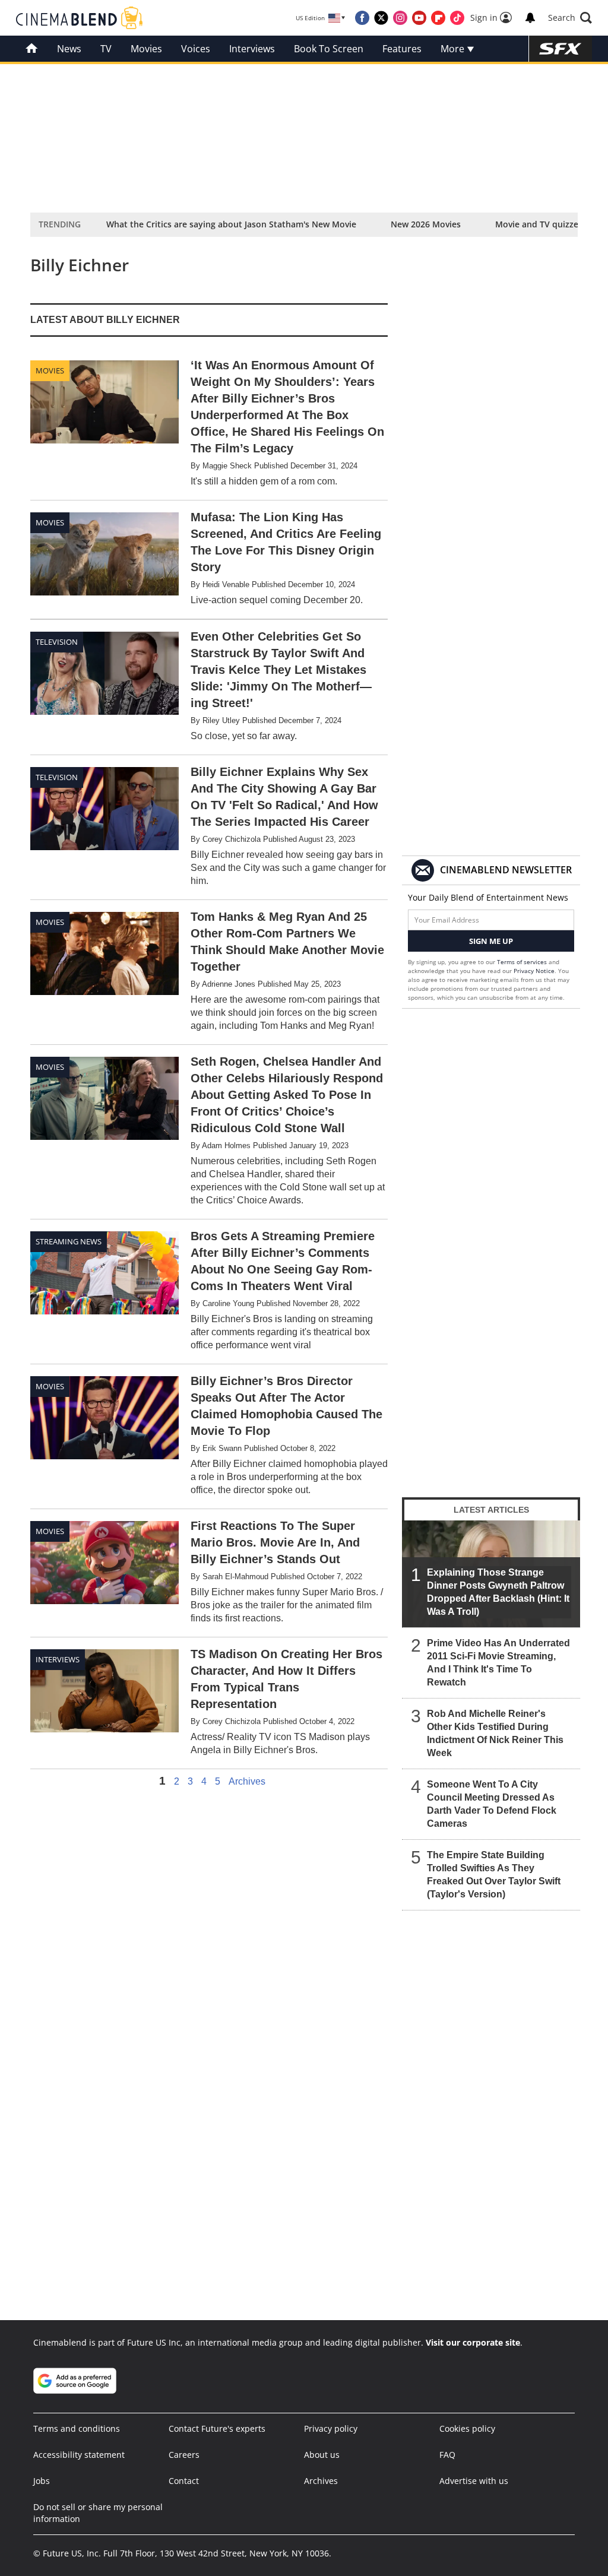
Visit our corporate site (473, 2342)
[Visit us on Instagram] (400, 18)
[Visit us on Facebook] (362, 18)
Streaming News (69, 1241)
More (454, 49)
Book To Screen (329, 49)
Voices (196, 49)
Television (57, 642)
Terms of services (523, 962)
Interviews (252, 49)
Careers (184, 2455)
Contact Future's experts (217, 2428)
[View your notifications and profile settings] (530, 18)
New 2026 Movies (426, 224)
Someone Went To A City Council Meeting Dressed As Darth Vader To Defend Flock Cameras (492, 1804)
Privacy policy (331, 2428)
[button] (570, 18)
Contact (184, 2481)
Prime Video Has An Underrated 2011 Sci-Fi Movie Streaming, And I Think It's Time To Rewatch (498, 1663)
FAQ (447, 2455)
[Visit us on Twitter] (381, 18)
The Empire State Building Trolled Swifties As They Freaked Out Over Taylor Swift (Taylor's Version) (494, 1875)
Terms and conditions (77, 2428)
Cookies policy (467, 2428)
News (69, 49)
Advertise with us (474, 2481)
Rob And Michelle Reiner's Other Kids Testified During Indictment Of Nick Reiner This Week (495, 1733)
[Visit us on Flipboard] (438, 18)
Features (402, 49)
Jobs (42, 2481)
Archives (247, 1782)
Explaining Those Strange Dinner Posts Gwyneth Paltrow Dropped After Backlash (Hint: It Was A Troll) (498, 1592)
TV (106, 49)
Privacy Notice (534, 971)
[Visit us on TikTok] (457, 18)
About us (322, 2455)
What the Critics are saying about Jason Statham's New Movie (231, 224)
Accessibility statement (79, 2455)
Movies (146, 49)
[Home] (32, 49)
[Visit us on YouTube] (419, 18)
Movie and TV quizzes (539, 224)
